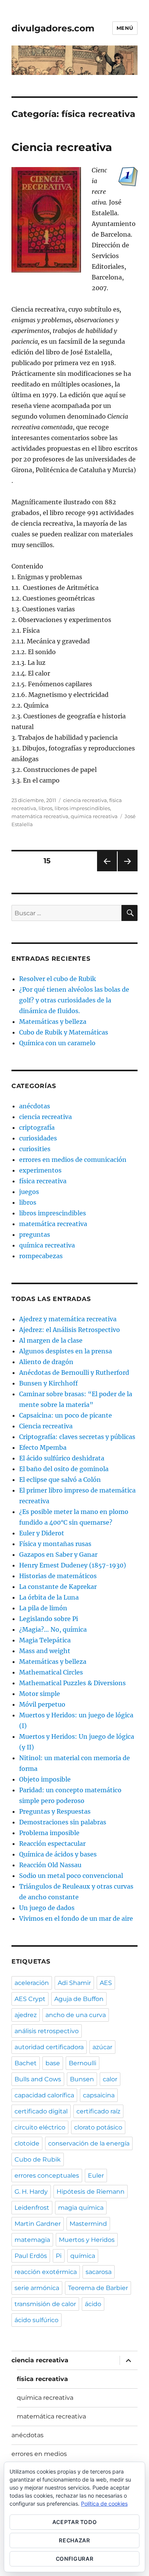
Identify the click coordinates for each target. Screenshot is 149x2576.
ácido (93, 2304)
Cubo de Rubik (38, 2159)
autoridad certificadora (49, 2047)
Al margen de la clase (51, 1340)
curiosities (35, 1149)
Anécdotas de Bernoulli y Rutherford (74, 1372)
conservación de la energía (89, 2143)
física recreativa (43, 1181)
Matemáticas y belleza (53, 1022)
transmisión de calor (45, 2304)
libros (45, 808)
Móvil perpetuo (42, 1704)
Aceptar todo (75, 2522)
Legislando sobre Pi (49, 1619)
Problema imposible (49, 1833)
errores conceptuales (47, 2176)
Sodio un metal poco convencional (71, 1876)
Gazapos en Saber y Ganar (58, 1554)
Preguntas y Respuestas (55, 1811)
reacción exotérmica (46, 2272)
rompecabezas (41, 1256)
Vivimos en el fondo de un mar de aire (76, 1918)
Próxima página (127, 871)
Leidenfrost (32, 2208)
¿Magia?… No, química (53, 1629)
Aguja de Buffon (79, 1999)
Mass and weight (45, 1651)
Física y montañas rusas (55, 1544)
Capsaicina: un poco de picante (66, 1415)
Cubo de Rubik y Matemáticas (64, 1032)
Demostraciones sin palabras (63, 1822)
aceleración (32, 1983)
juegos (29, 1192)
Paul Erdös (31, 2256)
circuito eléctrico (40, 2127)
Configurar (75, 2559)
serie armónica (37, 2288)
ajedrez (26, 2015)
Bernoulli (83, 2063)
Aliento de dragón (46, 1362)
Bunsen (82, 2079)
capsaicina (99, 2095)
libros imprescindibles (82, 808)
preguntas (35, 1234)
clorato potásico (98, 2127)
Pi (59, 2256)
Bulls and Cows (38, 2079)
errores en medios (39, 2454)
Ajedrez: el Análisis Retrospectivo (70, 1330)
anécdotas (35, 1106)
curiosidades (38, 1138)
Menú (125, 28)
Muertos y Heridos (87, 2240)
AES (106, 1983)
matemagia (32, 2240)
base (53, 2063)
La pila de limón (43, 1608)
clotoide (27, 2143)
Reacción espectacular (52, 1843)
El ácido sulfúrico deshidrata (62, 1458)
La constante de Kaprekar (58, 1587)
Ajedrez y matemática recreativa (68, 1319)
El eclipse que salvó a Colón (60, 1480)
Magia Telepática (45, 1640)
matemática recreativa (40, 816)
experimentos (40, 1170)
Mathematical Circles (51, 1672)
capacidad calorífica (44, 2095)
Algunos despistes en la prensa (66, 1351)
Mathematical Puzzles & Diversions (72, 1683)
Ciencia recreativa (62, 147)
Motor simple (40, 1694)
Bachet (26, 2063)
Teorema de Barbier (98, 2288)
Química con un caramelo (57, 1043)
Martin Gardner (38, 2224)
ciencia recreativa (85, 800)
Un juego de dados (47, 1908)
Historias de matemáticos (58, 1576)
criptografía (37, 1127)
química (83, 2256)
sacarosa (99, 2272)
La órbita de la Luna (49, 1597)
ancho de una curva (76, 2015)
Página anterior (107, 871)
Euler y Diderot (42, 1533)
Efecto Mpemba (43, 1447)
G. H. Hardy (31, 2192)
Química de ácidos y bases (58, 1854)
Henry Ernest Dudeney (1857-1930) (73, 1565)
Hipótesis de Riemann (91, 2192)
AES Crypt (30, 1999)
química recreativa (94, 816)
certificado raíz (98, 2111)
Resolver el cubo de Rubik (57, 979)
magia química (81, 2208)
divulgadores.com (53, 28)
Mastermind (88, 2224)
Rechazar (74, 2540)
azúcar (102, 2047)
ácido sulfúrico (36, 2320)
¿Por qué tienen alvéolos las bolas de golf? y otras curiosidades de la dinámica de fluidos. (74, 1000)
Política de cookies (104, 2504)
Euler (96, 2176)
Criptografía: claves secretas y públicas (77, 1437)
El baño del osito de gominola (64, 1469)
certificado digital (41, 2111)
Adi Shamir (74, 1983)
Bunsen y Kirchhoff (49, 1383)
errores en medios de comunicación (73, 1160)
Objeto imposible (45, 1779)
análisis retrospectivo (47, 2031)
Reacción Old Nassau (50, 1865)
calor (110, 2079)
